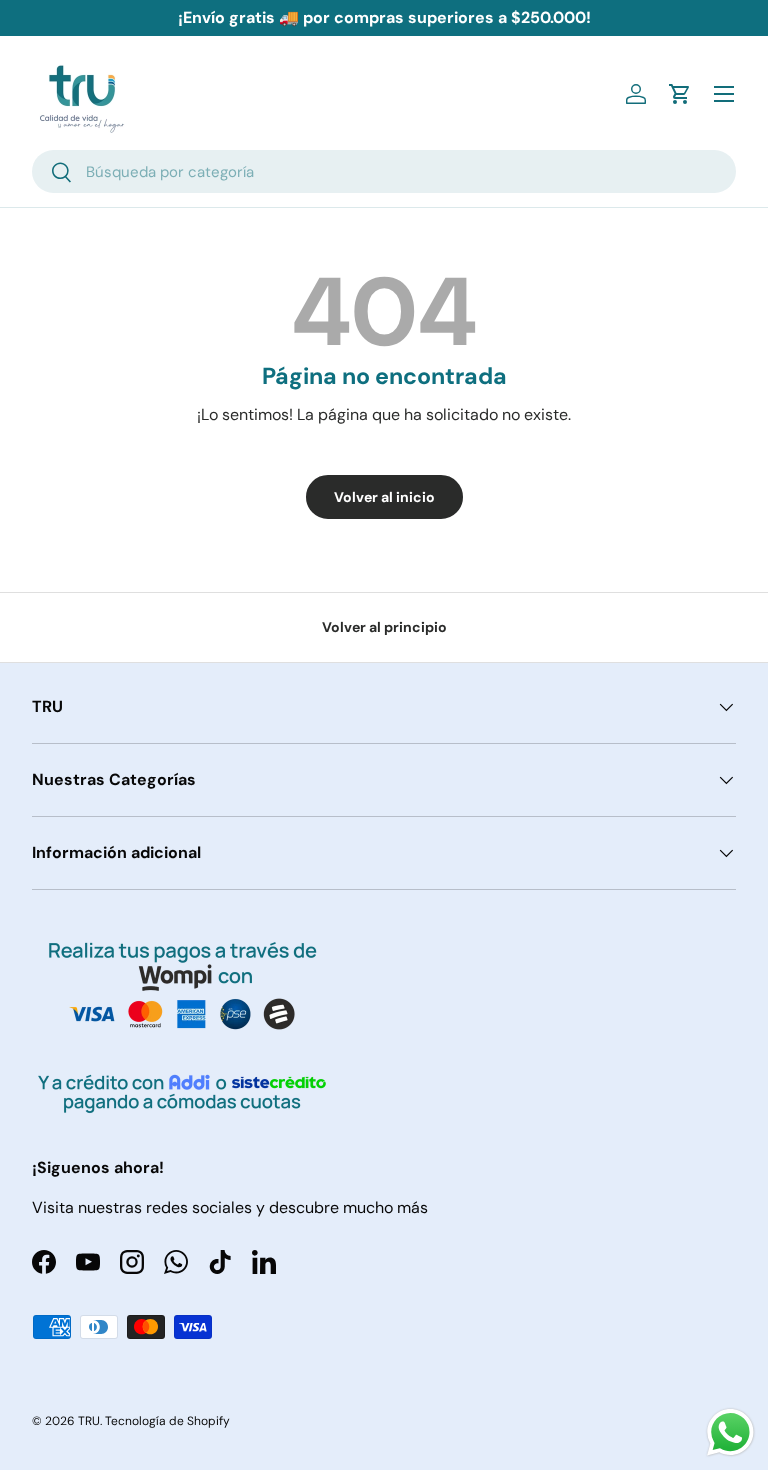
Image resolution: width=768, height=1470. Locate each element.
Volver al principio (384, 627)
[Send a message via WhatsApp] (730, 1432)
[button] (680, 94)
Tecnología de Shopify (167, 1421)
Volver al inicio (384, 497)
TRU (89, 1421)
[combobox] (384, 171)
